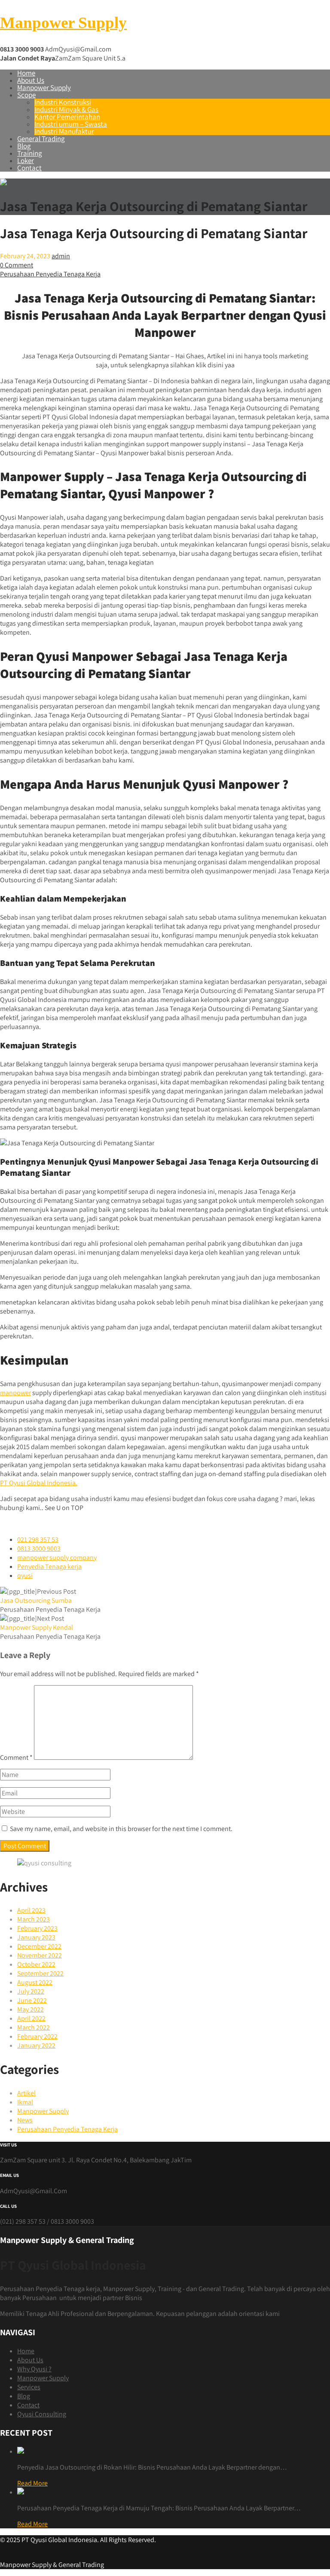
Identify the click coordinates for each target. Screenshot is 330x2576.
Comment (16, 1757)
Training (30, 153)
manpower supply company (57, 1557)
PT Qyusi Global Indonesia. (39, 1483)
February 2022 (37, 2036)
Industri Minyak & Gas (66, 109)
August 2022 (35, 1982)
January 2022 (36, 2045)
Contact (29, 168)
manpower (15, 1393)
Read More (32, 2483)
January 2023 (36, 1937)
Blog (24, 146)
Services (29, 2387)
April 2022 (31, 2018)
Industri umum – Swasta (71, 124)
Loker (26, 160)
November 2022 (40, 1955)
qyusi (25, 1576)
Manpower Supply (63, 23)
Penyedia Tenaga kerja (49, 1566)
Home (26, 73)
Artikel (26, 2093)
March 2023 (34, 1919)
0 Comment (17, 265)
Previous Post (38, 1596)
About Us (31, 80)
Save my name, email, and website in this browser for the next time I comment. (121, 1829)
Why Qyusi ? (34, 2369)
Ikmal (25, 2102)
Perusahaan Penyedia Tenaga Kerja (50, 274)
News (25, 2120)
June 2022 (32, 2000)
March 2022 (34, 2027)
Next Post (37, 1623)
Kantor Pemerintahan (67, 117)
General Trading (41, 139)
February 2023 (37, 1928)
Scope (26, 95)
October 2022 (36, 1964)
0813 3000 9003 (39, 1548)
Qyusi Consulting (42, 2414)
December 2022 (39, 1946)
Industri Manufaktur (64, 131)
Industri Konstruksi (63, 102)
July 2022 (31, 1991)
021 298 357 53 (38, 1539)
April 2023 (31, 1910)
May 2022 (31, 2009)
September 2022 (40, 1973)
